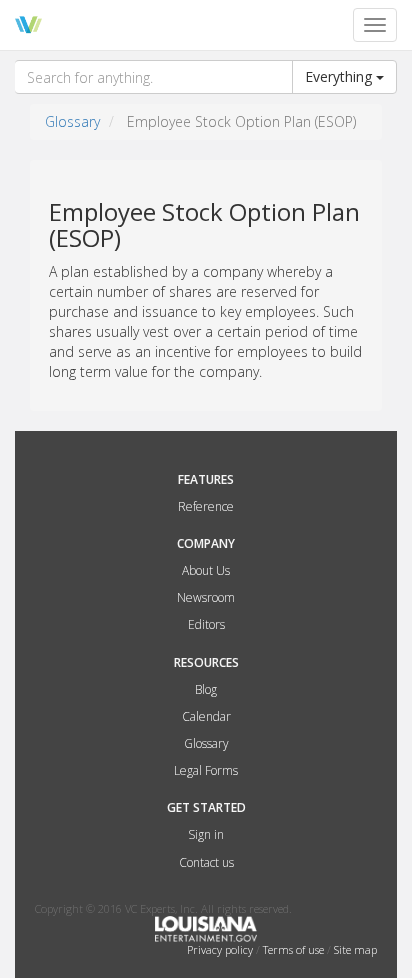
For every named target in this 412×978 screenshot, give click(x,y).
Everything (340, 76)
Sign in (206, 834)
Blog (206, 689)
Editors (206, 624)
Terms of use (295, 949)
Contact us (206, 862)
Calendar (206, 716)
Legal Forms (206, 770)
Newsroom (206, 597)
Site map (355, 949)
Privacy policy (221, 949)
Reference (206, 506)
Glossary (72, 121)
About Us (206, 570)
